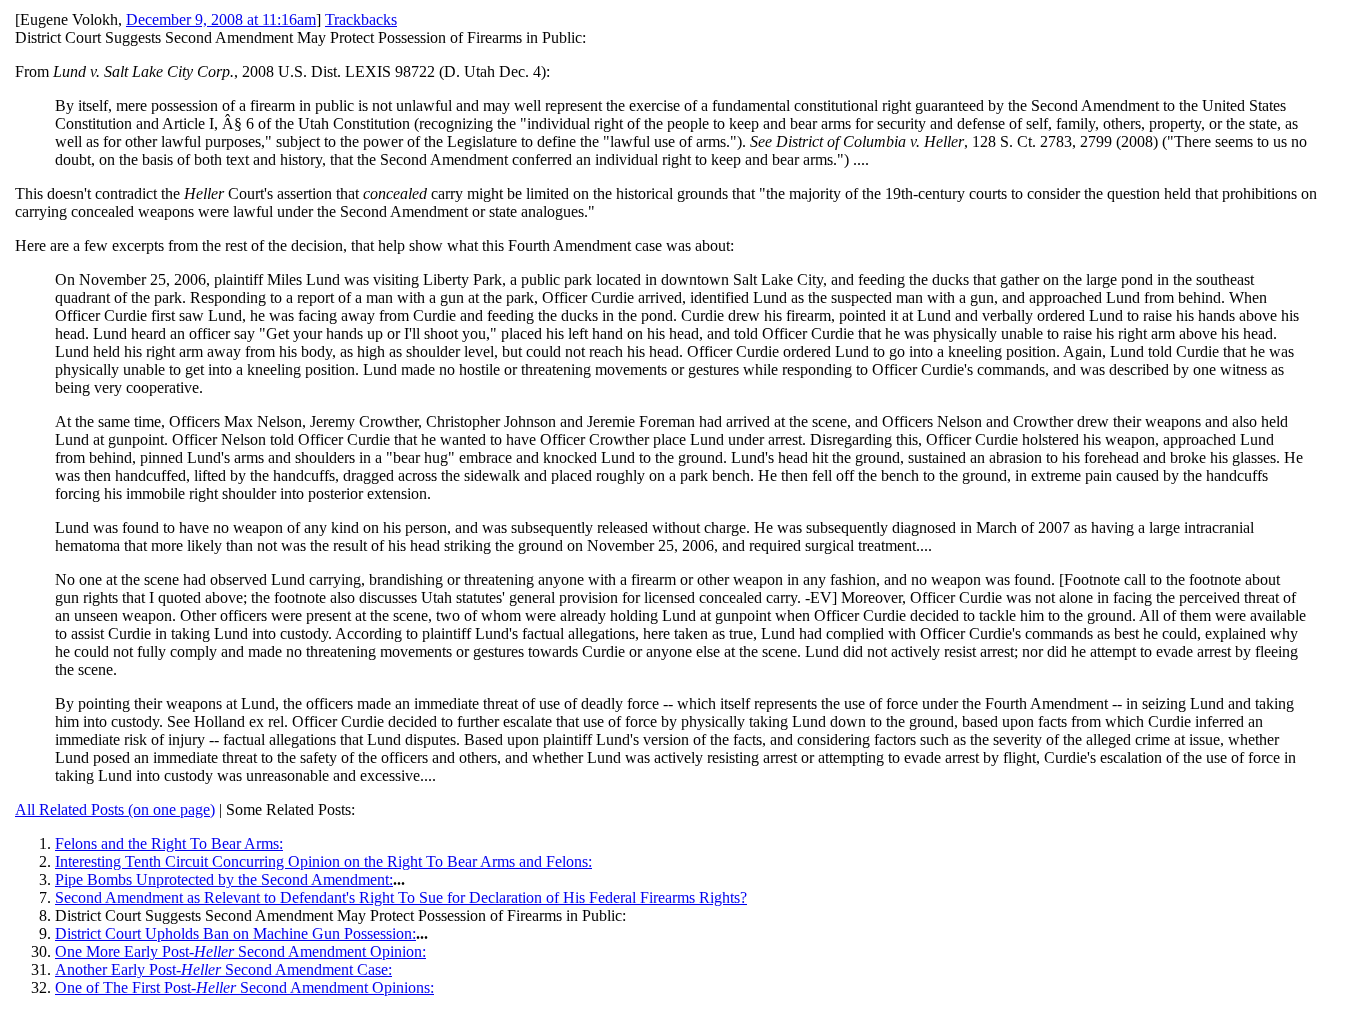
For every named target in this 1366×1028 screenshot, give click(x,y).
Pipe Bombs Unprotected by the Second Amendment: (224, 879)
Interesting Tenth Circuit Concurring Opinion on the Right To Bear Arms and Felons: (323, 861)
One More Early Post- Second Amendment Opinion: (240, 951)
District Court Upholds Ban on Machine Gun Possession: (235, 933)
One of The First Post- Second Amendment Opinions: (244, 987)
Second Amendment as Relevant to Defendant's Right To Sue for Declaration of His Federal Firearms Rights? (401, 897)
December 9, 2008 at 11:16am (221, 19)
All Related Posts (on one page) (115, 809)
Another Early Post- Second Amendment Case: (223, 969)
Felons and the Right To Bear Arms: (169, 843)
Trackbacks (361, 19)
